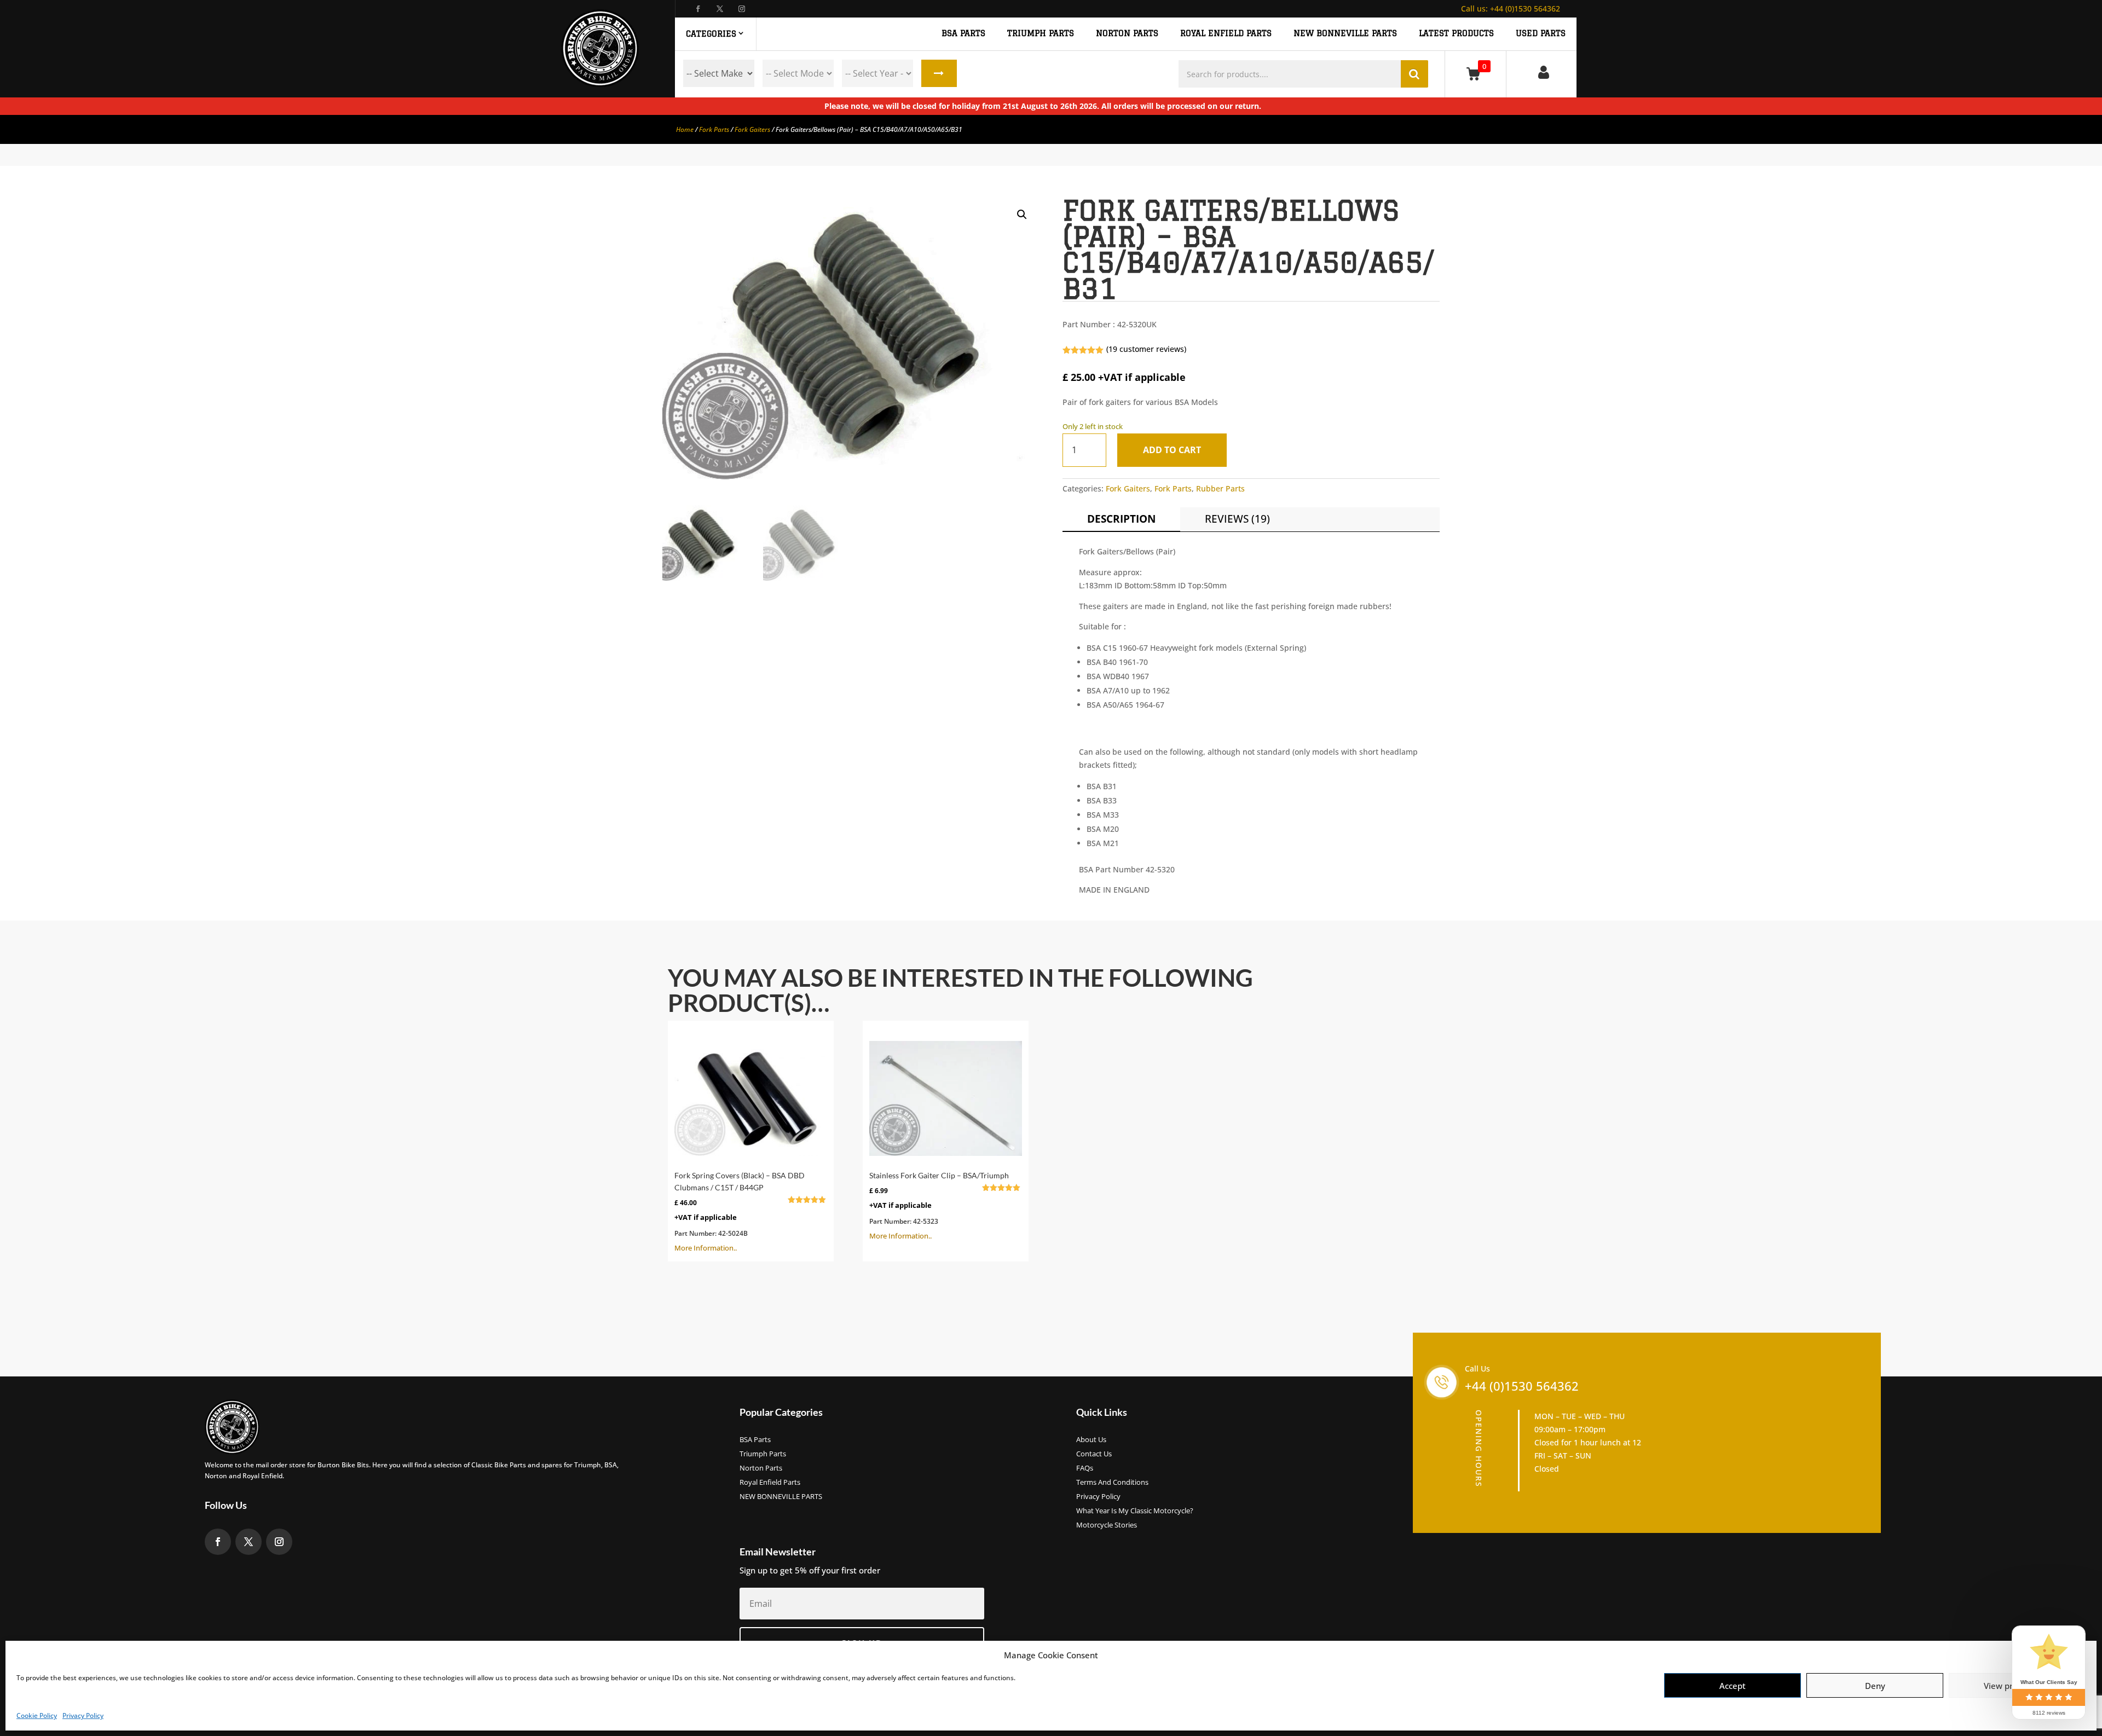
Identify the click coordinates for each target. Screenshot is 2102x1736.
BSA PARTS (963, 33)
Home (685, 129)
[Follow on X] (720, 9)
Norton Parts (761, 1468)
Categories (711, 34)
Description (1121, 519)
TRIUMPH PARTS (1041, 33)
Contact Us (1094, 1454)
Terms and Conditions (1112, 1483)
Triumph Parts (763, 1454)
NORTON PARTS (1127, 33)
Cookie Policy (37, 1715)
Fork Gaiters (752, 129)
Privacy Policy (83, 1715)
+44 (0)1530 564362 (1511, 8)
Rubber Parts (1220, 488)
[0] (1476, 74)
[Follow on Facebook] (698, 9)
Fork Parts (714, 129)
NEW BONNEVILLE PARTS (1345, 33)
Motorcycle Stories (1107, 1525)
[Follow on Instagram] (742, 9)
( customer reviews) (1146, 349)
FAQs (1085, 1468)
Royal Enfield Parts (770, 1483)
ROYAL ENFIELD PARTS (1226, 33)
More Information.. (745, 1212)
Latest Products (1456, 33)
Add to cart (1172, 450)
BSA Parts (755, 1440)
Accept (1733, 1686)
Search (939, 73)
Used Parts (1541, 33)
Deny (1875, 1686)
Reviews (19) (1237, 519)
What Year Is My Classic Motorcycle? (1135, 1511)
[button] (1022, 215)
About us (1091, 1440)
